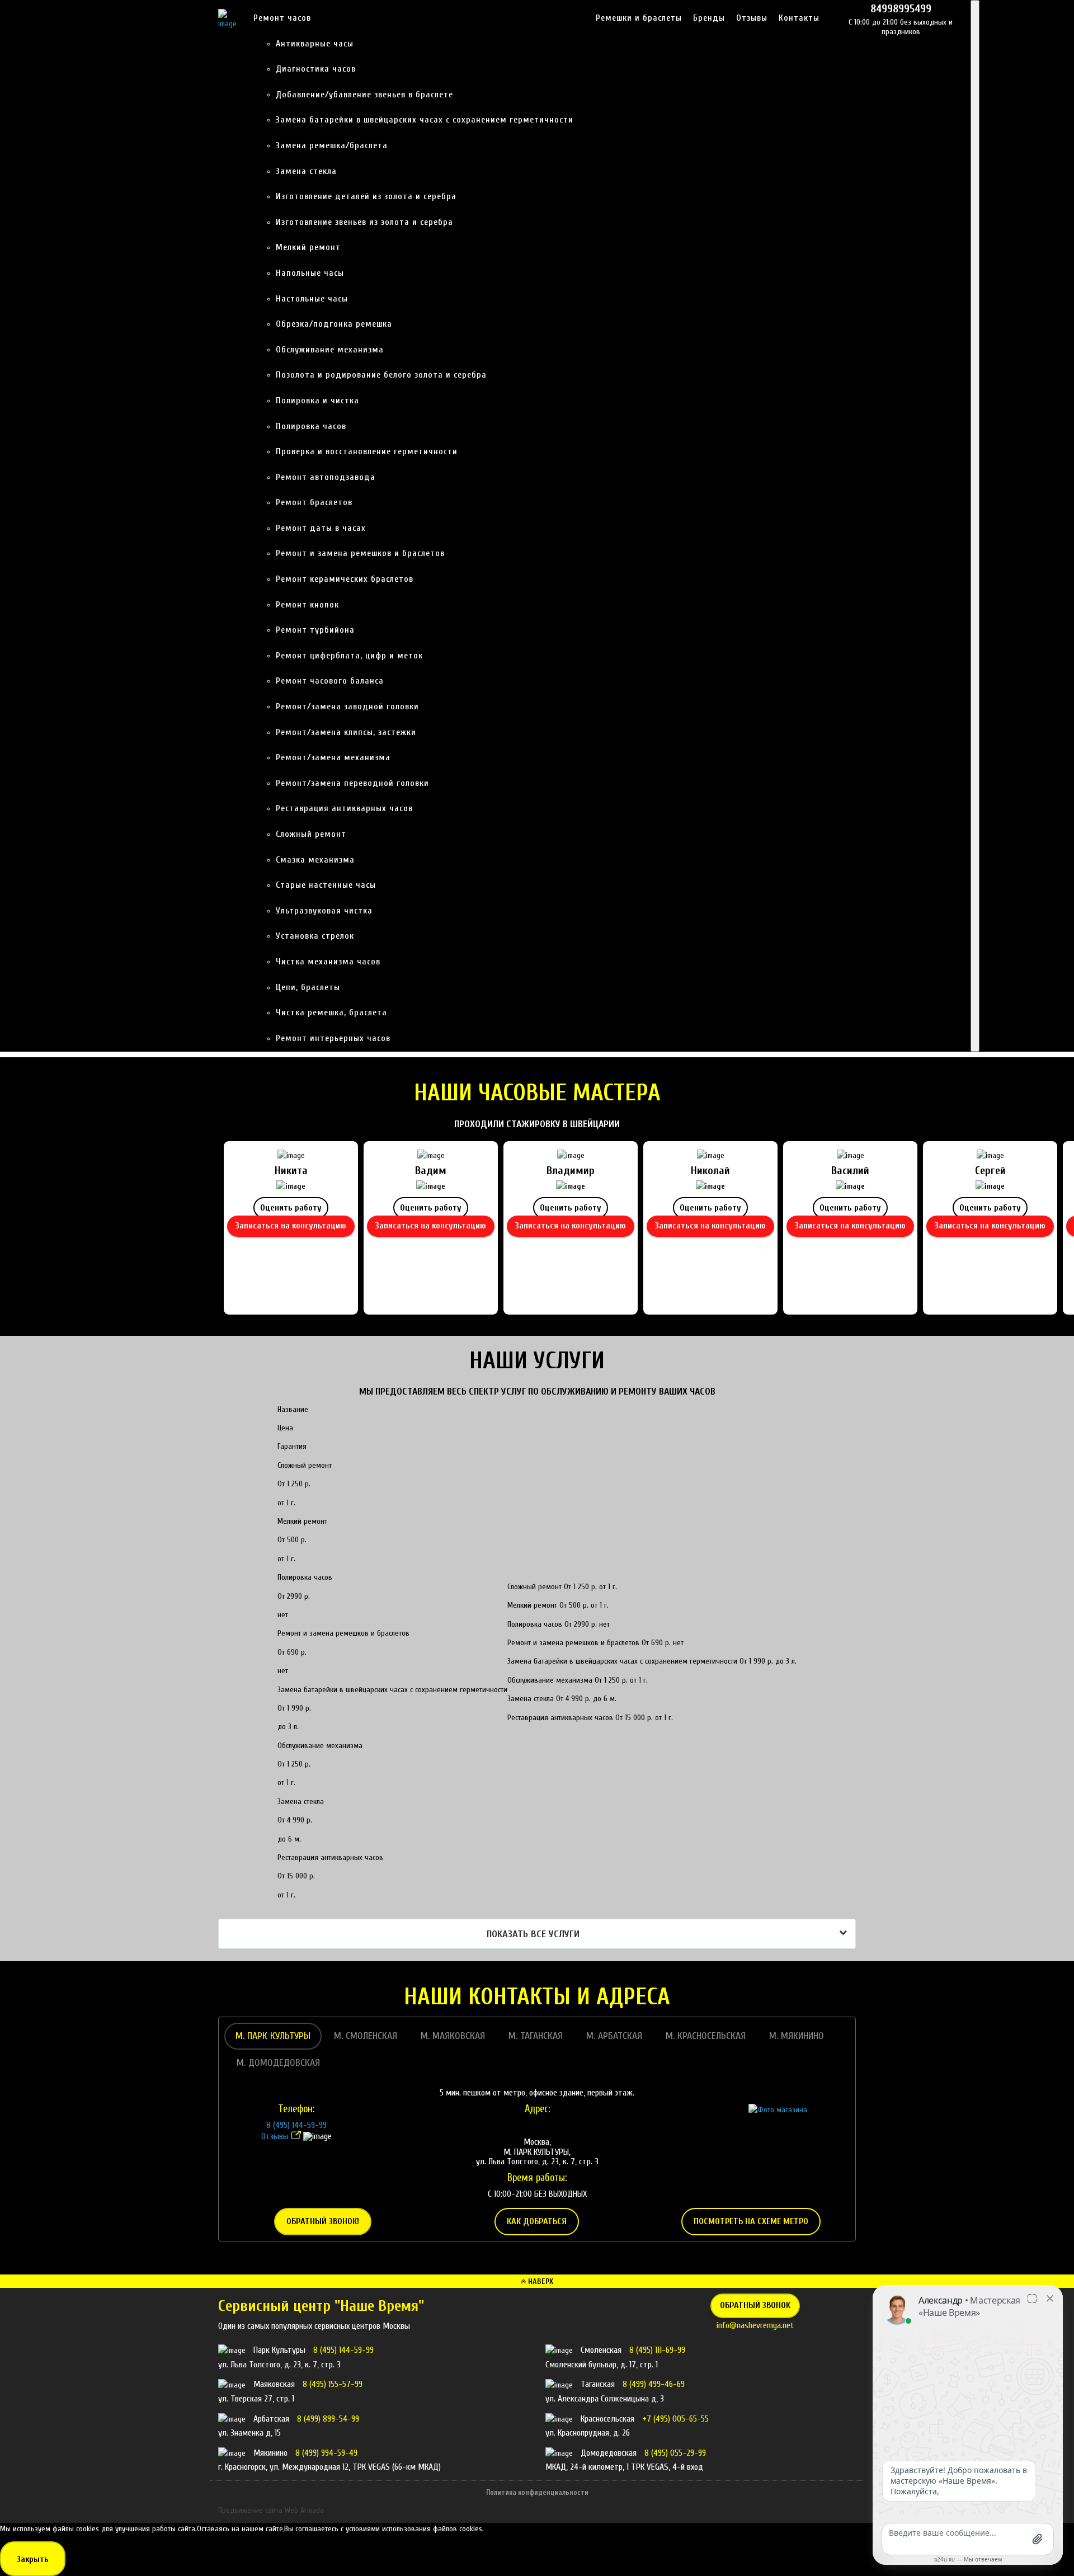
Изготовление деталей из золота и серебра (366, 196)
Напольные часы (310, 273)
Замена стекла (306, 171)
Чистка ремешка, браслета (331, 1012)
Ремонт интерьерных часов (333, 1038)
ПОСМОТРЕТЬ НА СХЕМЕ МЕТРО (751, 2221)
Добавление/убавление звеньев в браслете (364, 95)
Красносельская (609, 2419)
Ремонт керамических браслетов (345, 579)
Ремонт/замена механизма (333, 757)
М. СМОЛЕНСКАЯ (366, 2036)
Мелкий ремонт (308, 247)
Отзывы (752, 18)
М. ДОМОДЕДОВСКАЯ (278, 2063)
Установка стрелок (315, 936)
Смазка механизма (315, 860)
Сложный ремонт (311, 834)
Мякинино (272, 2453)
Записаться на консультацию (291, 1226)
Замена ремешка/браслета (332, 145)
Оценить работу (291, 1208)
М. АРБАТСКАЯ (614, 2036)
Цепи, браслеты (308, 987)
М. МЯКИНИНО (797, 2036)
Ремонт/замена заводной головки (347, 707)
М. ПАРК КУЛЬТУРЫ (273, 2036)
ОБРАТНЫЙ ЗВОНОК (755, 2305)
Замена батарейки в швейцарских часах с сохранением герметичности (425, 120)
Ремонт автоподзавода (326, 477)
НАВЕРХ (540, 2281)
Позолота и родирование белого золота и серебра (381, 375)
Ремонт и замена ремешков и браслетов (360, 553)
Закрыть (33, 2559)
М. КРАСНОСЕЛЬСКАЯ (706, 2036)
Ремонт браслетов (314, 502)
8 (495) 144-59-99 (296, 2125)
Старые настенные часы (326, 885)
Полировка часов (311, 426)
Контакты (799, 18)
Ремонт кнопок (307, 605)
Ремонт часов (282, 18)
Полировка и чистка (317, 401)
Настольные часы (312, 299)
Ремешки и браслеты (639, 18)
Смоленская (602, 2350)
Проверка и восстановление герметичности (367, 451)
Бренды (709, 18)
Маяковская (275, 2384)
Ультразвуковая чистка (324, 911)
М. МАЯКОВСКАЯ (453, 2036)
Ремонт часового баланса (330, 681)
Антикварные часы (315, 44)
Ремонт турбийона (315, 630)
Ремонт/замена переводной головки (352, 783)
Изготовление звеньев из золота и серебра (364, 222)
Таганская (599, 2384)
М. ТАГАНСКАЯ (536, 2036)
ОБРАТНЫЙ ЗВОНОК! (323, 2221)
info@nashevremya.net (755, 2325)
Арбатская (272, 2419)
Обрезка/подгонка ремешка (334, 324)
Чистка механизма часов (328, 962)
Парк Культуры (281, 2350)
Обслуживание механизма (330, 350)
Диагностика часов (316, 69)
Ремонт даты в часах (321, 528)
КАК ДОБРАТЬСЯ (537, 2221)
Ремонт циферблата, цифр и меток (349, 656)
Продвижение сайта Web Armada (271, 2510)
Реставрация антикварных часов (344, 808)
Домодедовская (610, 2453)
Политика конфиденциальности (537, 2492)
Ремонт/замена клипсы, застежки (346, 732)
